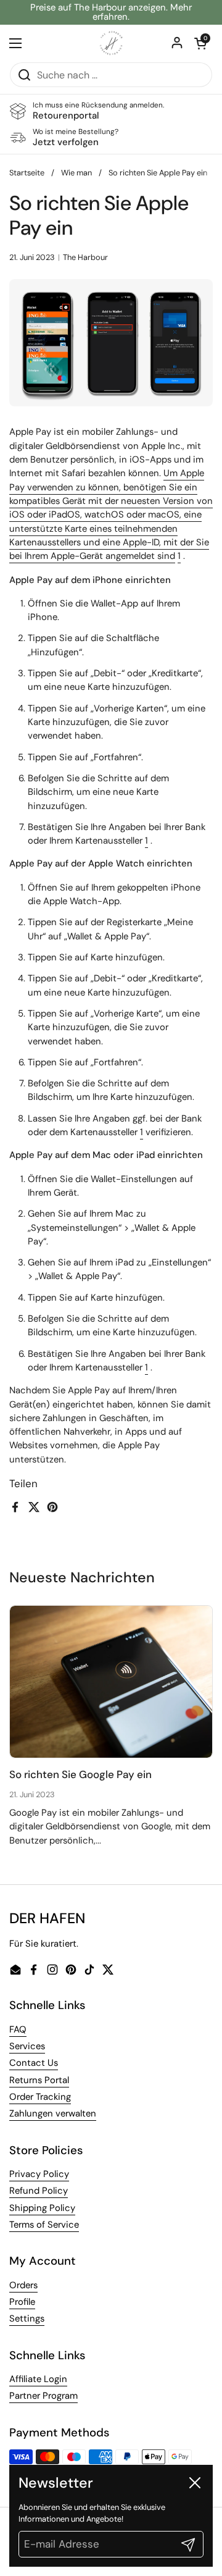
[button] (200, 43)
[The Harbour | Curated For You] (111, 43)
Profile (22, 2302)
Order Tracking (40, 2097)
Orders (23, 2285)
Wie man (76, 173)
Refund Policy (39, 2191)
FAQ (18, 2029)
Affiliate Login (38, 2379)
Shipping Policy (42, 2208)
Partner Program (43, 2396)
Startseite (27, 173)
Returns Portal (39, 2080)
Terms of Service (44, 2225)
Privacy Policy (39, 2174)
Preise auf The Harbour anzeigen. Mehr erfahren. (111, 12)
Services (27, 2046)
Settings (27, 2318)
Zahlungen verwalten (53, 2113)
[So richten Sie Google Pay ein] (111, 1682)
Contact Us (34, 2063)
